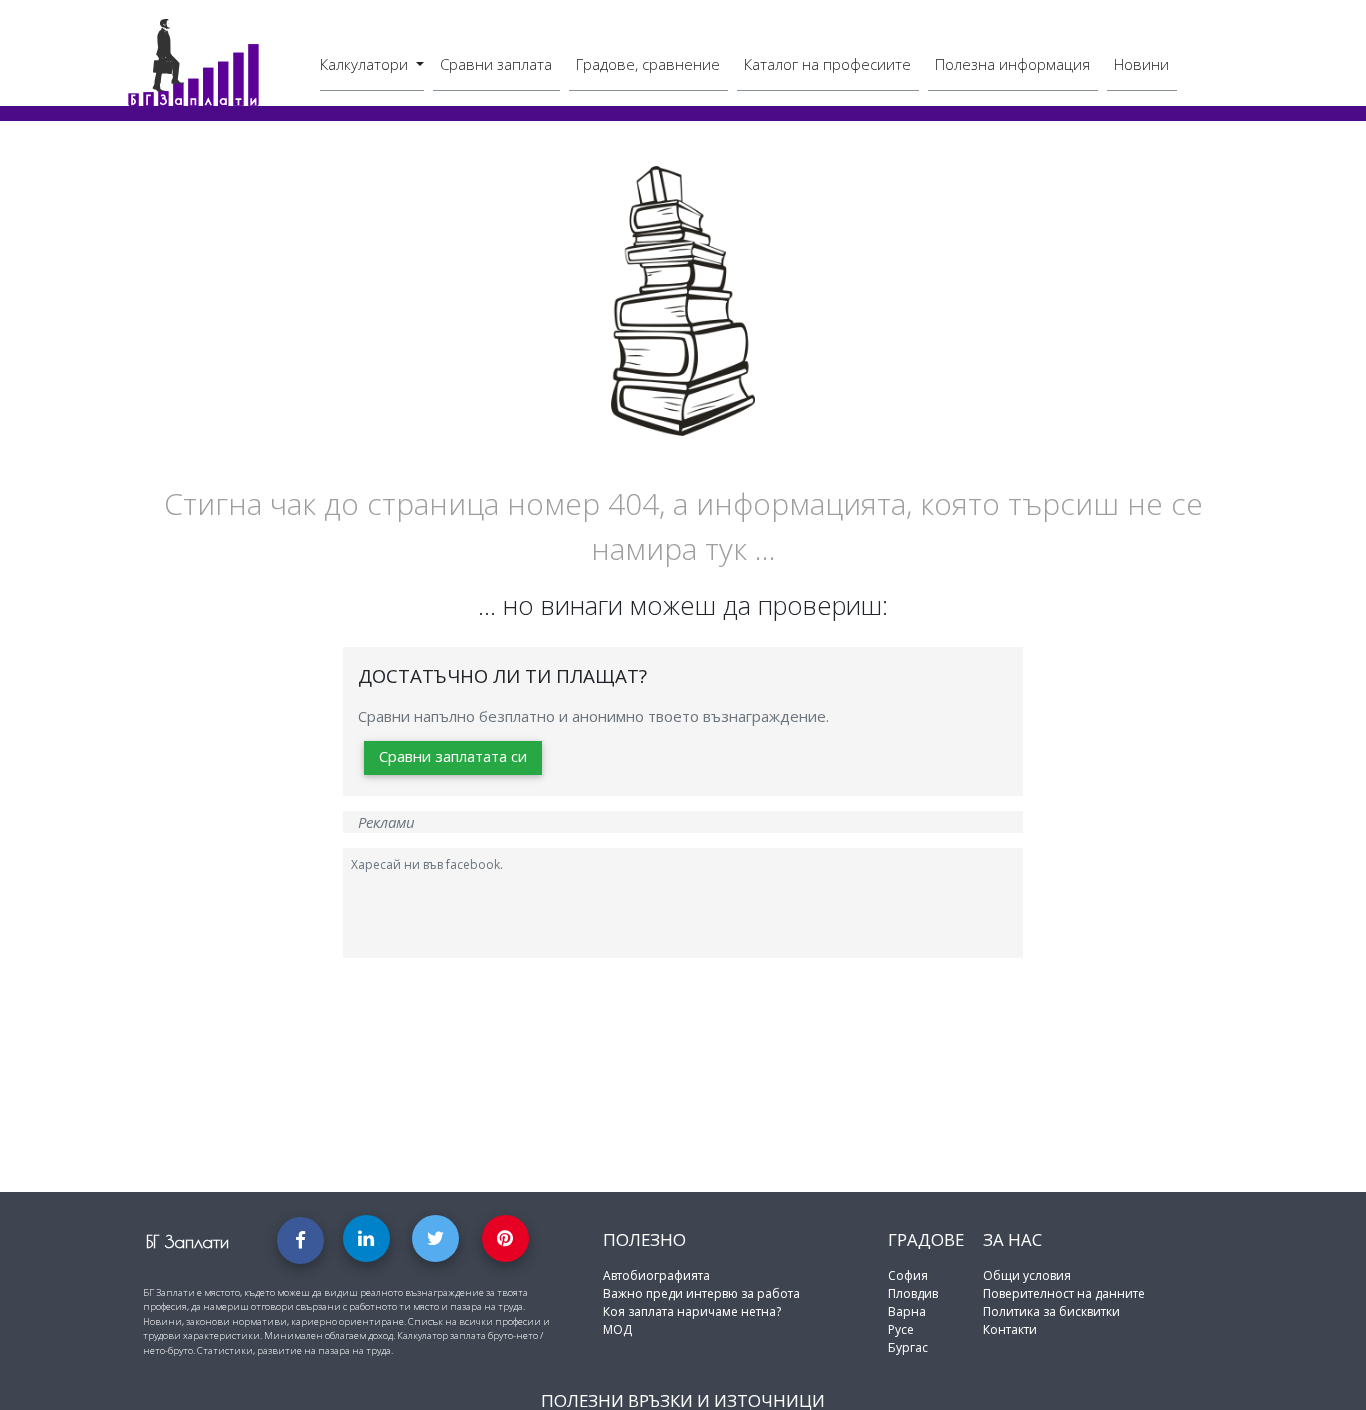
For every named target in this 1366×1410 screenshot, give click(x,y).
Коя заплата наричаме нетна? (692, 1311)
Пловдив (913, 1293)
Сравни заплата (496, 64)
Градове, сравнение (648, 64)
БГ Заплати (187, 1241)
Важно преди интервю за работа (701, 1293)
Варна (907, 1311)
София (908, 1275)
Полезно (644, 1239)
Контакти (1010, 1329)
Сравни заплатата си (453, 756)
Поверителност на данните (1064, 1293)
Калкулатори (366, 64)
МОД (617, 1329)
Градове (926, 1239)
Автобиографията (656, 1275)
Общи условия (1027, 1275)
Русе (901, 1329)
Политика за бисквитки (1051, 1311)
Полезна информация (1012, 64)
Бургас (908, 1347)
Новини (1141, 64)
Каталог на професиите (827, 64)
